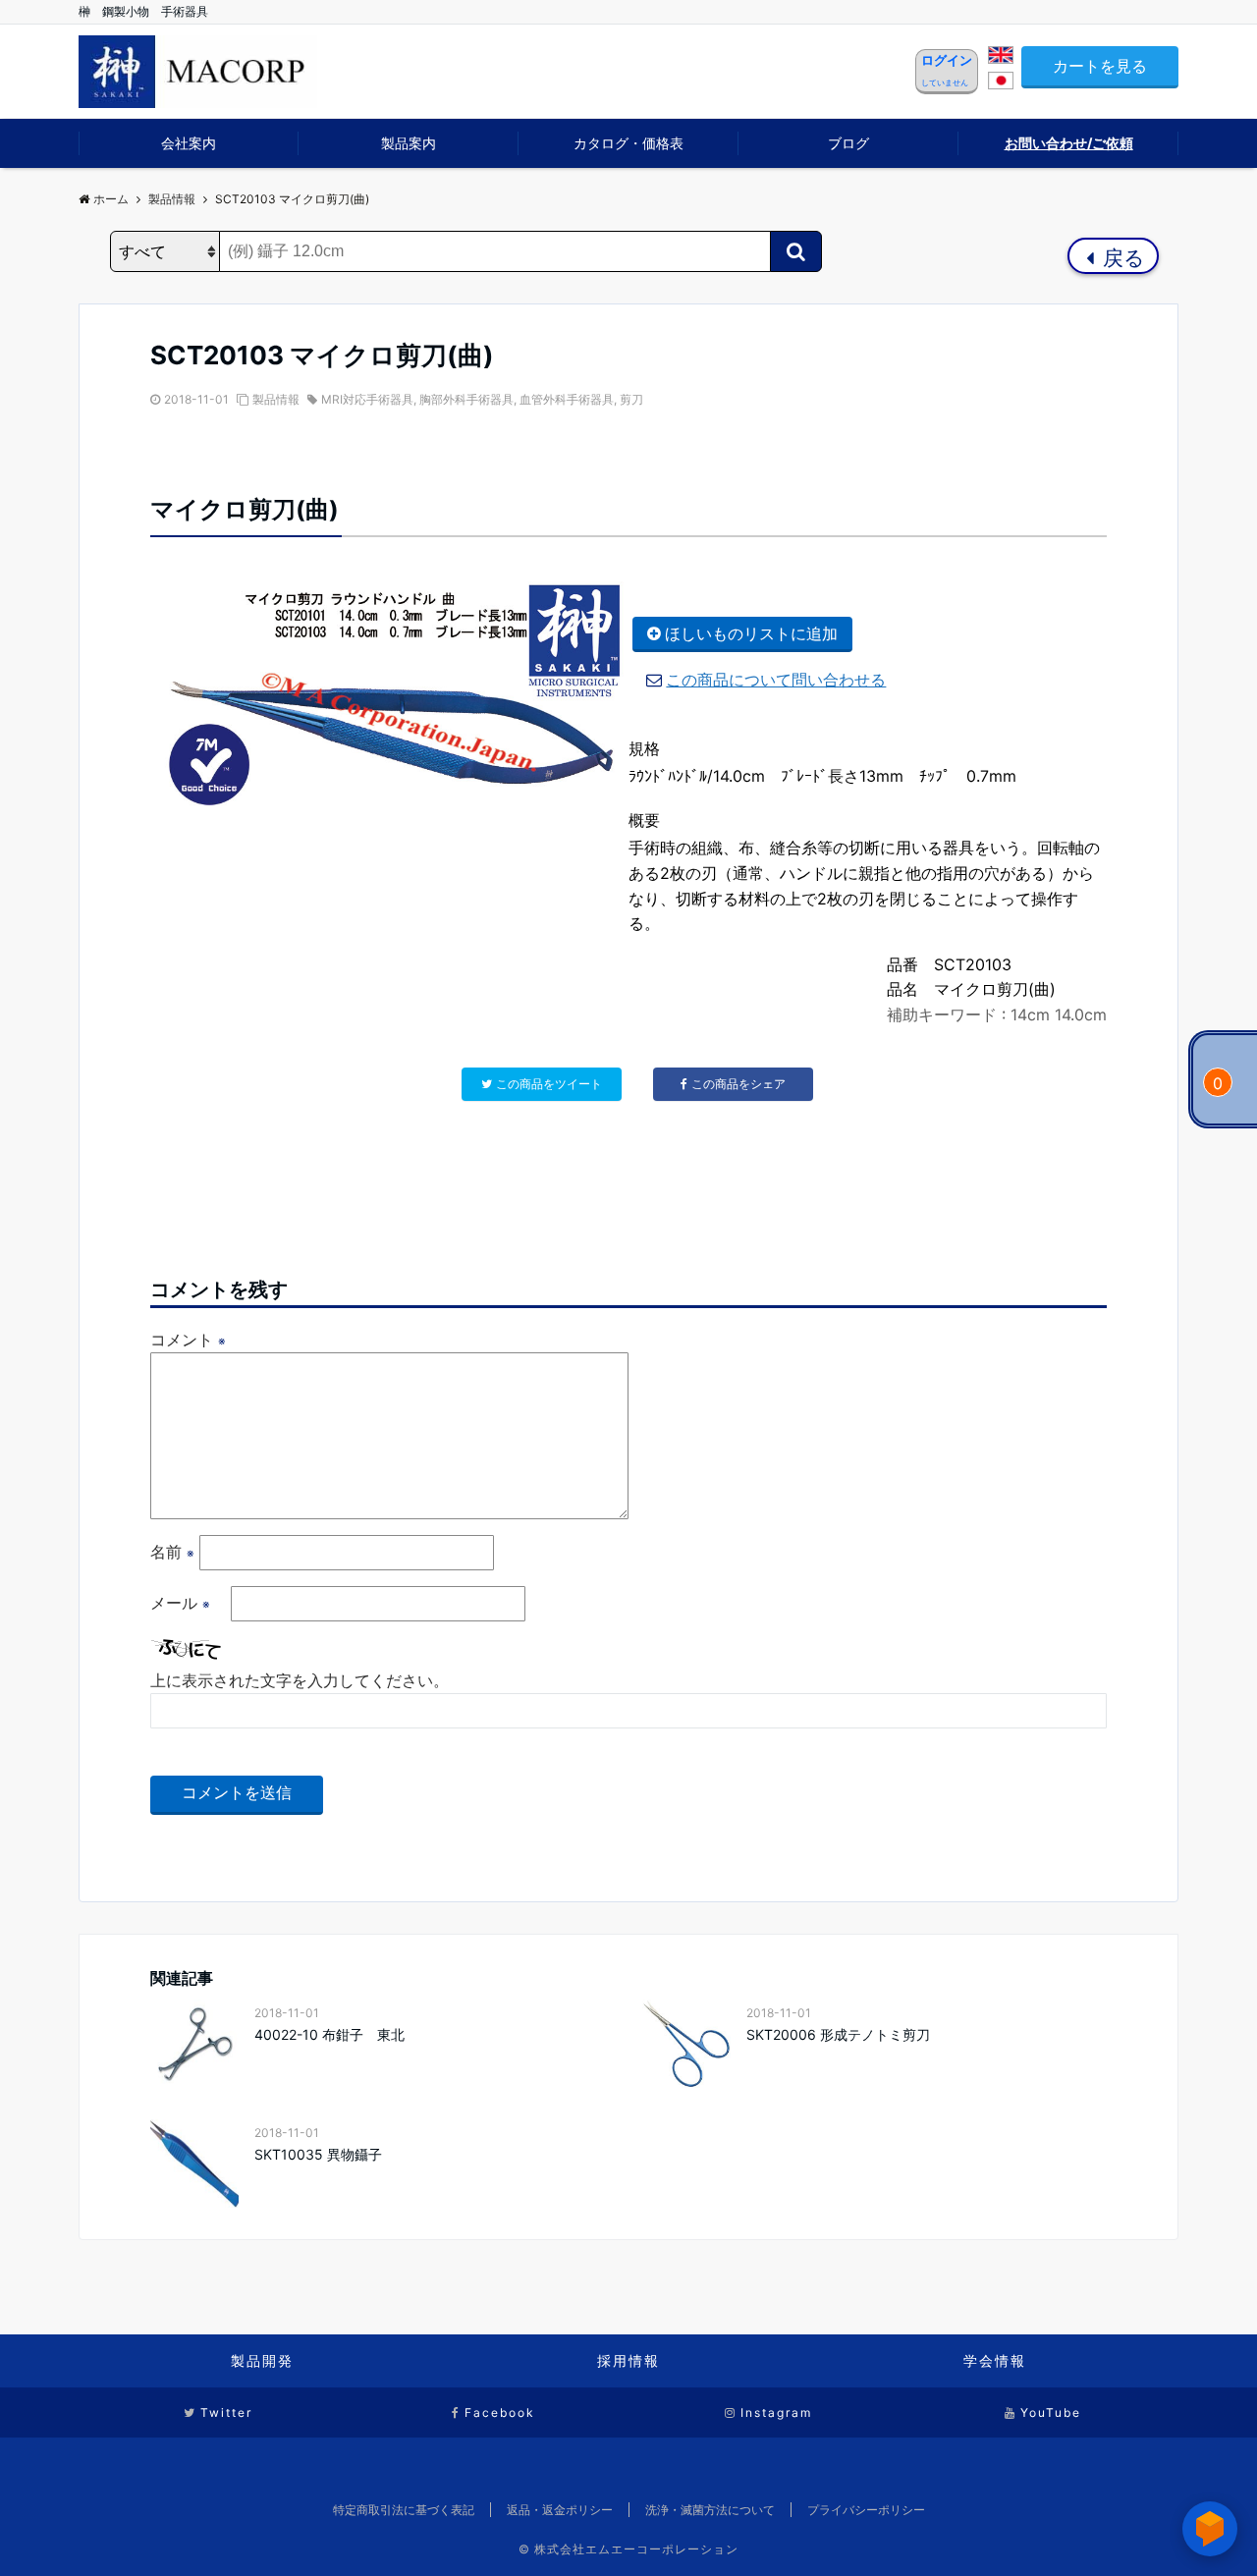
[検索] (796, 251)
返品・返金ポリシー (560, 2510)
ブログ (848, 143)
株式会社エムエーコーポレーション (636, 2549)
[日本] (1001, 83)
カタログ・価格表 (628, 143)
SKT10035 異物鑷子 (318, 2154)
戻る (1121, 258)
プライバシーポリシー (866, 2510)
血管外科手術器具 (567, 399)
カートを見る (1100, 66)
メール (180, 1603)
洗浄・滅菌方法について (710, 2510)
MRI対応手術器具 (367, 399)
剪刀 (631, 399)
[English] (1001, 58)
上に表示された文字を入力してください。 (300, 1680)
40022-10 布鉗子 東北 (329, 2034)
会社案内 (189, 143)
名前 (172, 1552)
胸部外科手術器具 (466, 399)
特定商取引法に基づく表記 (404, 2510)
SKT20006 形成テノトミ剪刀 (838, 2034)
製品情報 (276, 399)
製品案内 (409, 143)
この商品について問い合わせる (776, 680)
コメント (188, 1340)
